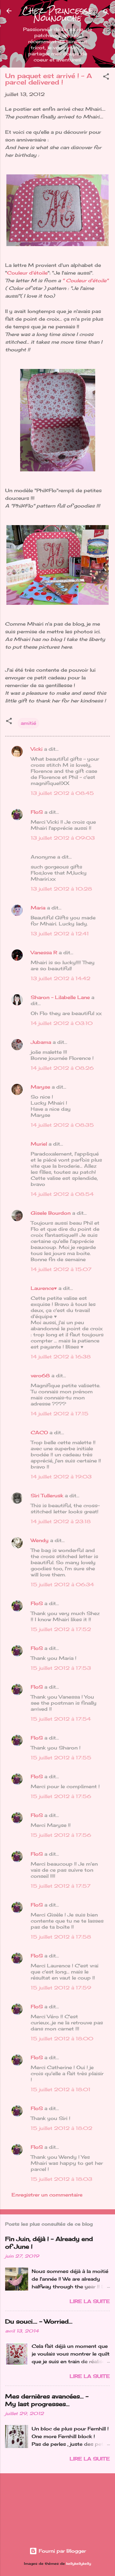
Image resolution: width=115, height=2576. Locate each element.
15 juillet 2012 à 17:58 (61, 1937)
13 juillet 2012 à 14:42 (61, 978)
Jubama (41, 1042)
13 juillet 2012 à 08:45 (62, 793)
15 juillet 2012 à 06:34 (62, 1584)
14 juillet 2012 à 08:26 (62, 1068)
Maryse (40, 1087)
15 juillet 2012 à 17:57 (61, 1886)
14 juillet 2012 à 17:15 (60, 1414)
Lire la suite (90, 2301)
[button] (106, 78)
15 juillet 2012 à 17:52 (61, 1629)
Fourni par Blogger (61, 2551)
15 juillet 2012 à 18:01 (61, 2089)
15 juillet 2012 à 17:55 (61, 1758)
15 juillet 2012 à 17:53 (61, 1668)
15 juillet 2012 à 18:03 (61, 2179)
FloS (37, 812)
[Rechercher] (106, 13)
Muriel (39, 1144)
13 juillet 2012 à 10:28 (61, 889)
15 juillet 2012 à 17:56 (61, 1796)
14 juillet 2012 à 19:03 (61, 1477)
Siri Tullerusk (47, 1496)
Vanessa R (44, 952)
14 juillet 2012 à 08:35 (62, 1125)
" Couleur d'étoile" (85, 280)
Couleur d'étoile (27, 273)
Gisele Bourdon (51, 1213)
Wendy (40, 1540)
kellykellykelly (79, 2564)
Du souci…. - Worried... (39, 2321)
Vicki (37, 749)
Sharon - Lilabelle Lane (60, 997)
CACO (39, 1432)
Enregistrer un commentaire (47, 2195)
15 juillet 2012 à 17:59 (61, 1988)
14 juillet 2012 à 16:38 (61, 1357)
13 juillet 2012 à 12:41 (60, 934)
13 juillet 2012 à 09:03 (63, 838)
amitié (28, 723)
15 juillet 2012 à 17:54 (61, 1719)
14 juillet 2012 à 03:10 (62, 1023)
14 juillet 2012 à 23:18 (61, 1521)
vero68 (40, 1376)
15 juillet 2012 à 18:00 (62, 2039)
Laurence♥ (44, 1288)
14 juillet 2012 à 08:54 (62, 1194)
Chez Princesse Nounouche (57, 14)
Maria (38, 908)
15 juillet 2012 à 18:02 (61, 2128)
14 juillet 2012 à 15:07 (61, 1269)
